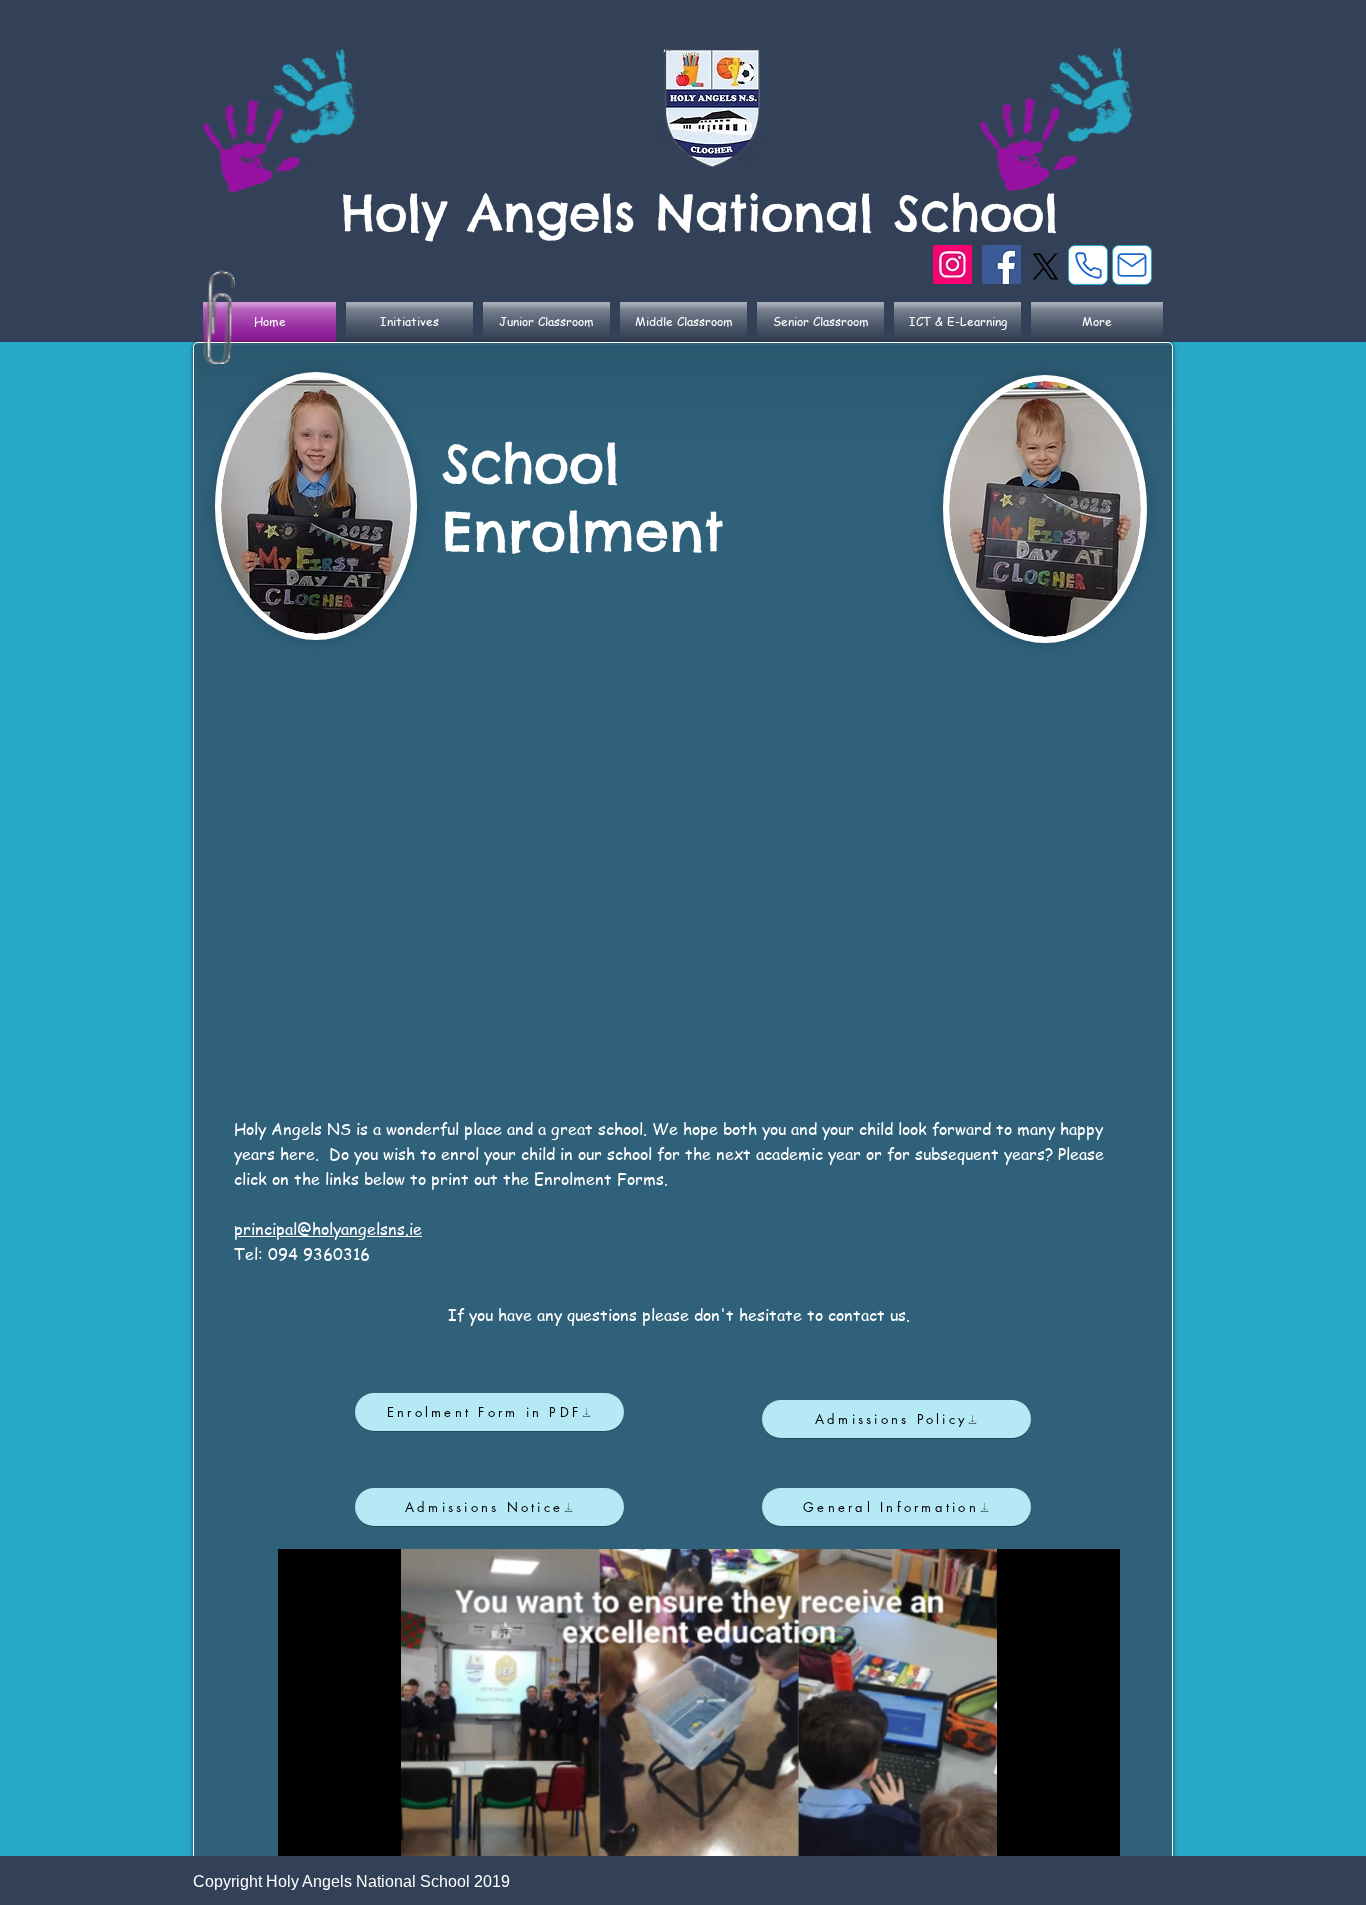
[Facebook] (1001, 264)
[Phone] (1088, 265)
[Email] (1132, 265)
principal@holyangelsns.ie (328, 1229)
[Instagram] (952, 264)
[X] (1045, 266)
